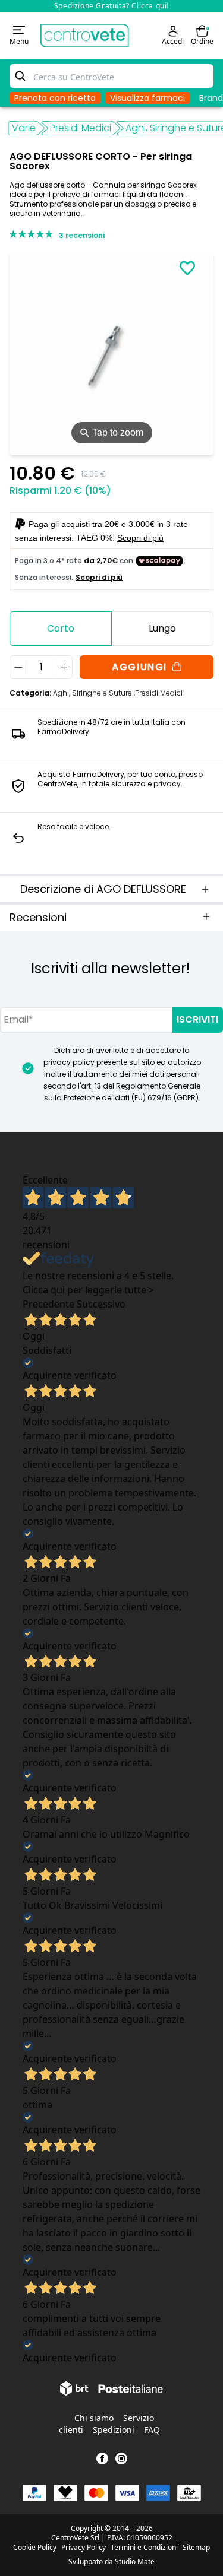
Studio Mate (135, 2561)
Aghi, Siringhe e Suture (94, 693)
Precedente (48, 1304)
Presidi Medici (81, 128)
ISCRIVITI (197, 1019)
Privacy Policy (84, 2548)
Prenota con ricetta (55, 98)
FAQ (152, 2430)
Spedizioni (114, 2430)
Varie (24, 128)
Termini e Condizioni (144, 2548)
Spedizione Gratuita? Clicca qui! (111, 6)
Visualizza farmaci (147, 98)
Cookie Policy (35, 2548)
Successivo (101, 1304)
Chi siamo (94, 2418)
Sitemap (196, 2548)
